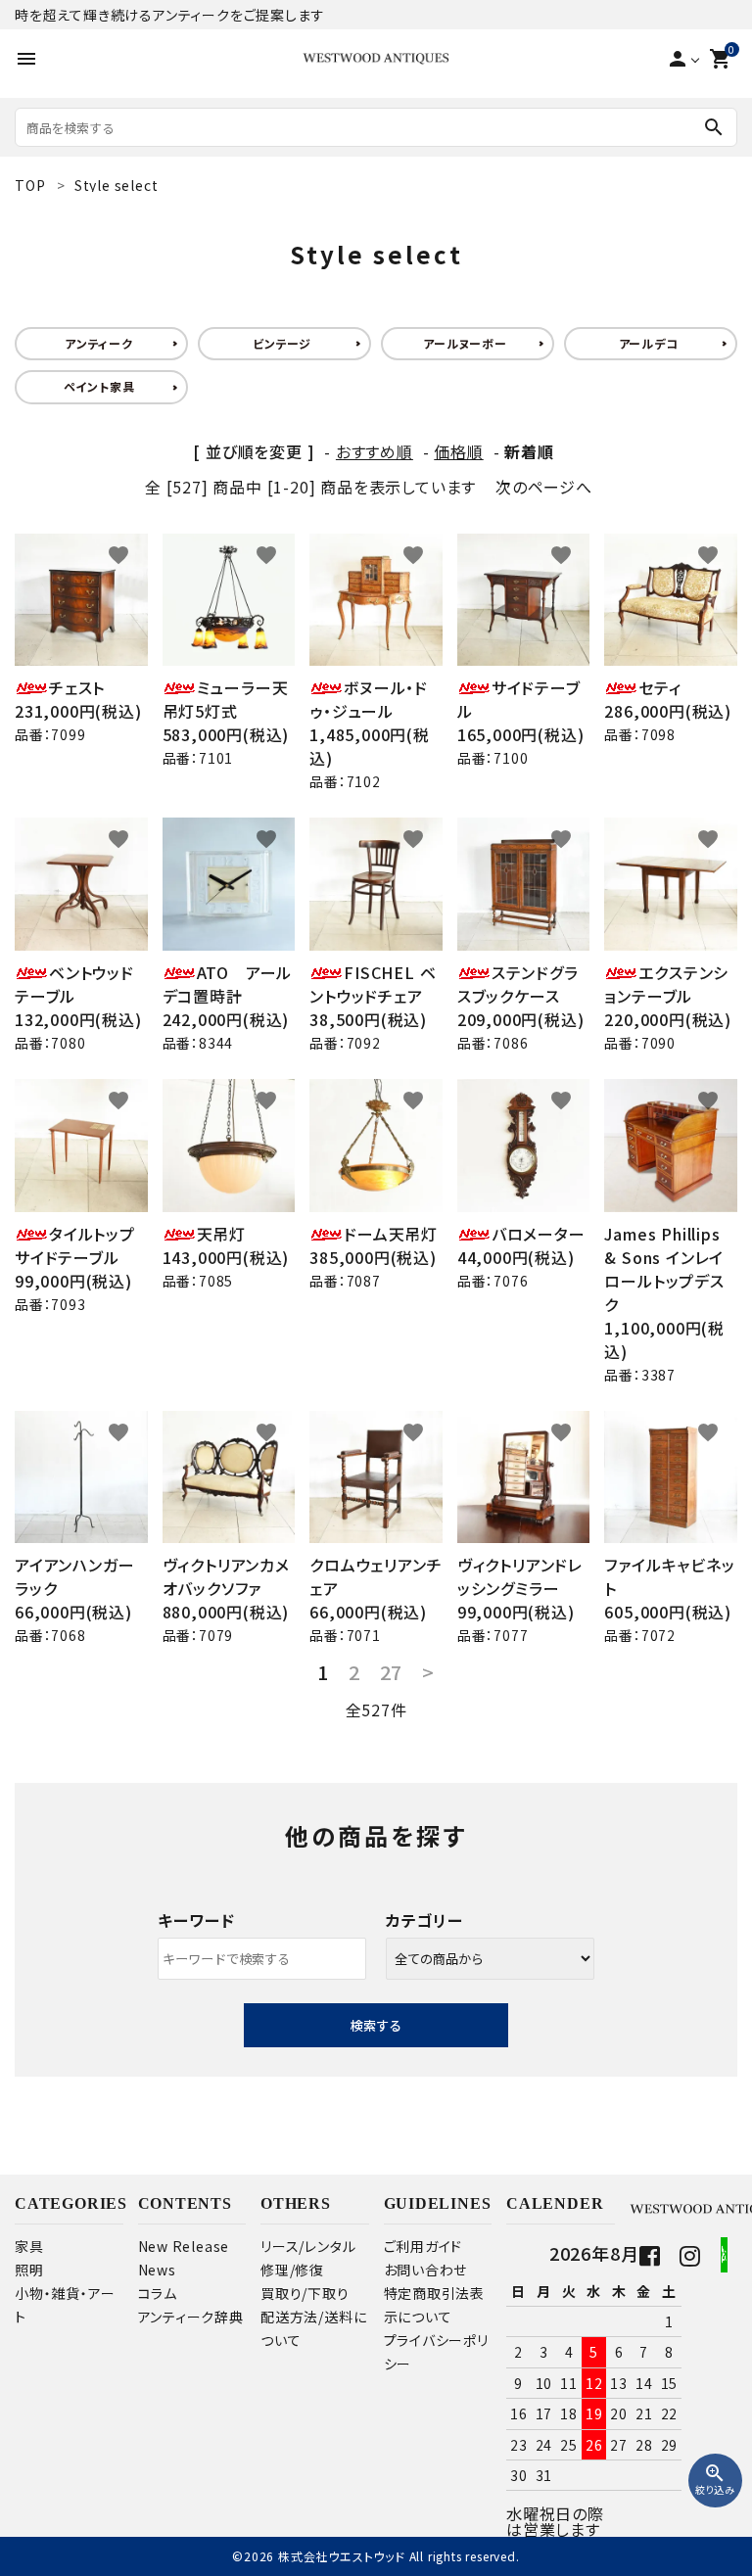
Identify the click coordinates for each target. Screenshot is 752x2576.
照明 (29, 2270)
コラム (158, 2293)
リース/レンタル (308, 2246)
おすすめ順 (375, 451)
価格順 (458, 451)
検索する (376, 2025)
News (157, 2270)
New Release (184, 2246)
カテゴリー (424, 1920)
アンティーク (99, 343)
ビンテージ (282, 343)
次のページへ (544, 487)
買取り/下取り (305, 2293)
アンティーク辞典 (191, 2317)
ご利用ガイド (423, 2246)
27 (392, 1672)
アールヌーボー (465, 343)
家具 (29, 2246)
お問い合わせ (426, 2270)
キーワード (196, 1920)
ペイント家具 (99, 386)
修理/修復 (292, 2270)
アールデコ (649, 343)
